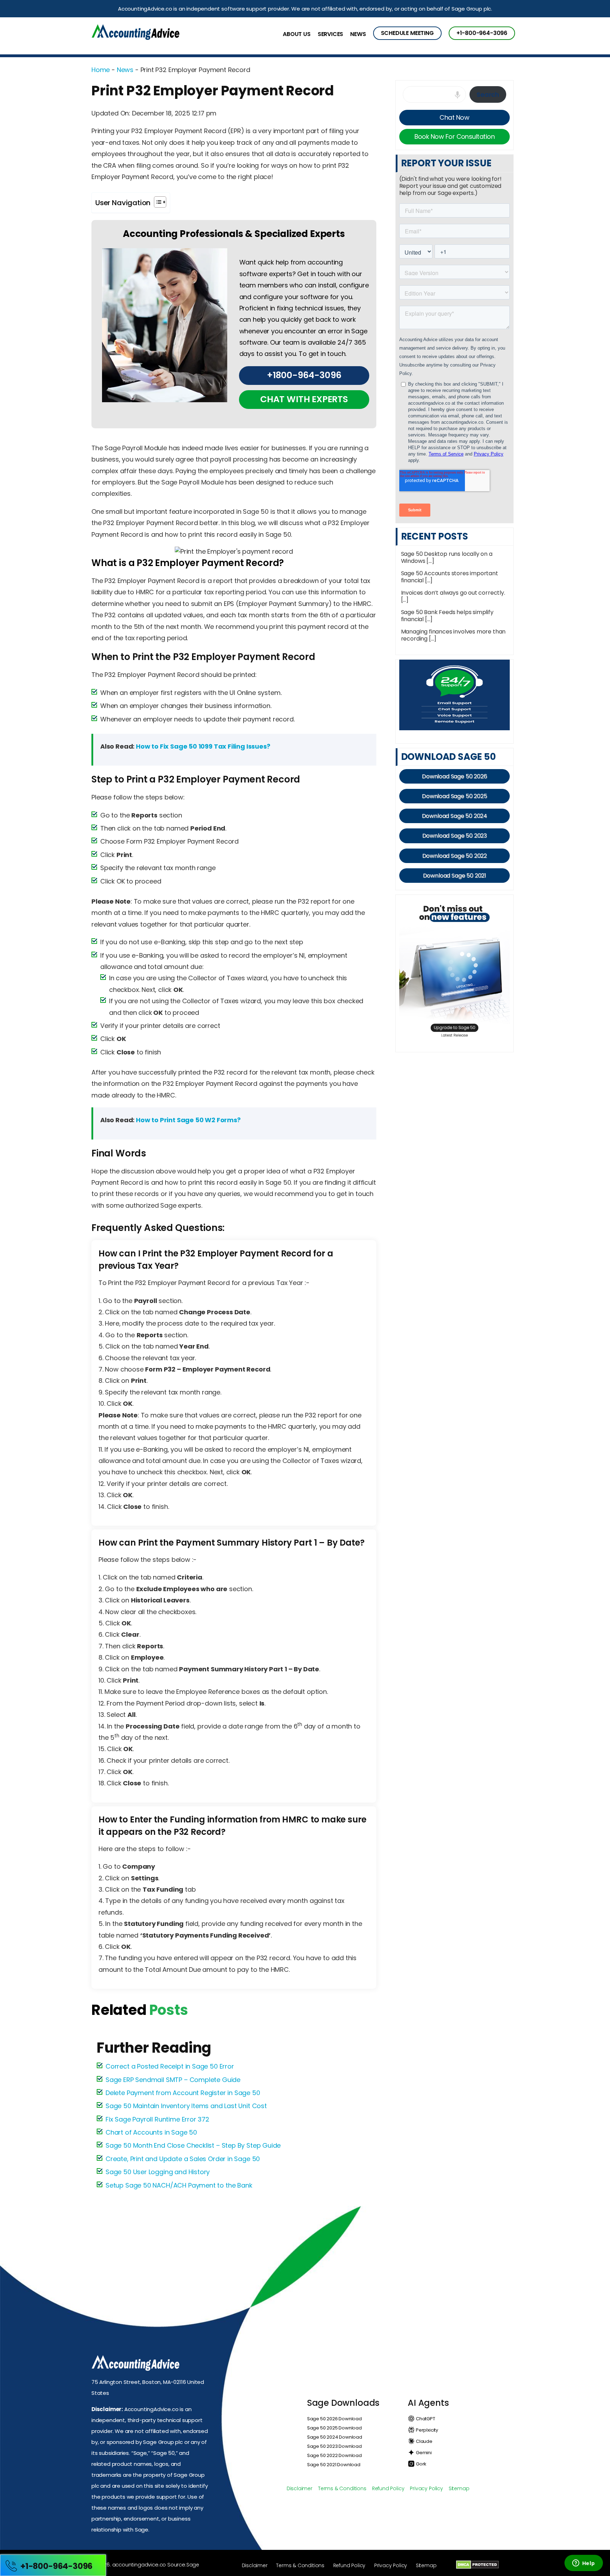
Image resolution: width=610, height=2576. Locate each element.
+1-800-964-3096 (482, 33)
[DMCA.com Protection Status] (477, 2564)
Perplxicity (426, 2430)
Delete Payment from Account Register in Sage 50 (183, 2093)
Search (488, 94)
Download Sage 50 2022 (455, 856)
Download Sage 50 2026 (454, 776)
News (358, 34)
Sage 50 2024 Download (335, 2437)
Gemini (423, 2453)
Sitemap (459, 2488)
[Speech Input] (459, 100)
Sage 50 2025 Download (334, 2428)
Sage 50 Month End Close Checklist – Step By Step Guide (193, 2145)
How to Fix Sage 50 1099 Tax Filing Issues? (203, 746)
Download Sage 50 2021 (455, 876)
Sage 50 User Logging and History (158, 2172)
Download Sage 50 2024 (455, 816)
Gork (421, 2464)
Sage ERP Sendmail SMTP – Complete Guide (173, 2080)
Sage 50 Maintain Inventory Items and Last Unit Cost (186, 2106)
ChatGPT (425, 2419)
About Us (297, 34)
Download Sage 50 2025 (454, 796)
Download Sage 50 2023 (455, 836)
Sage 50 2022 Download (334, 2455)
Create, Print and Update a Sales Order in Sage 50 (183, 2159)
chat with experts (304, 399)
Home (101, 70)
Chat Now (454, 117)
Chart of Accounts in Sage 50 (151, 2132)
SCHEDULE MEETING (407, 33)
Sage (193, 2565)
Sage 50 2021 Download (334, 2465)
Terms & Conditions (342, 2488)
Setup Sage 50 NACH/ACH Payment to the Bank (179, 2185)
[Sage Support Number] (135, 33)
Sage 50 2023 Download (334, 2446)
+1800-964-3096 (304, 375)
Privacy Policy (426, 2488)
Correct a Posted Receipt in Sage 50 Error (170, 2066)
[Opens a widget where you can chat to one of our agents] (584, 2564)
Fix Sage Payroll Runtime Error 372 (157, 2119)
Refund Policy (388, 2488)
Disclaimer (300, 2488)
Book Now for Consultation (455, 136)
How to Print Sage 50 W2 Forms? (188, 1120)
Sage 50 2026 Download (334, 2419)
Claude (424, 2441)
